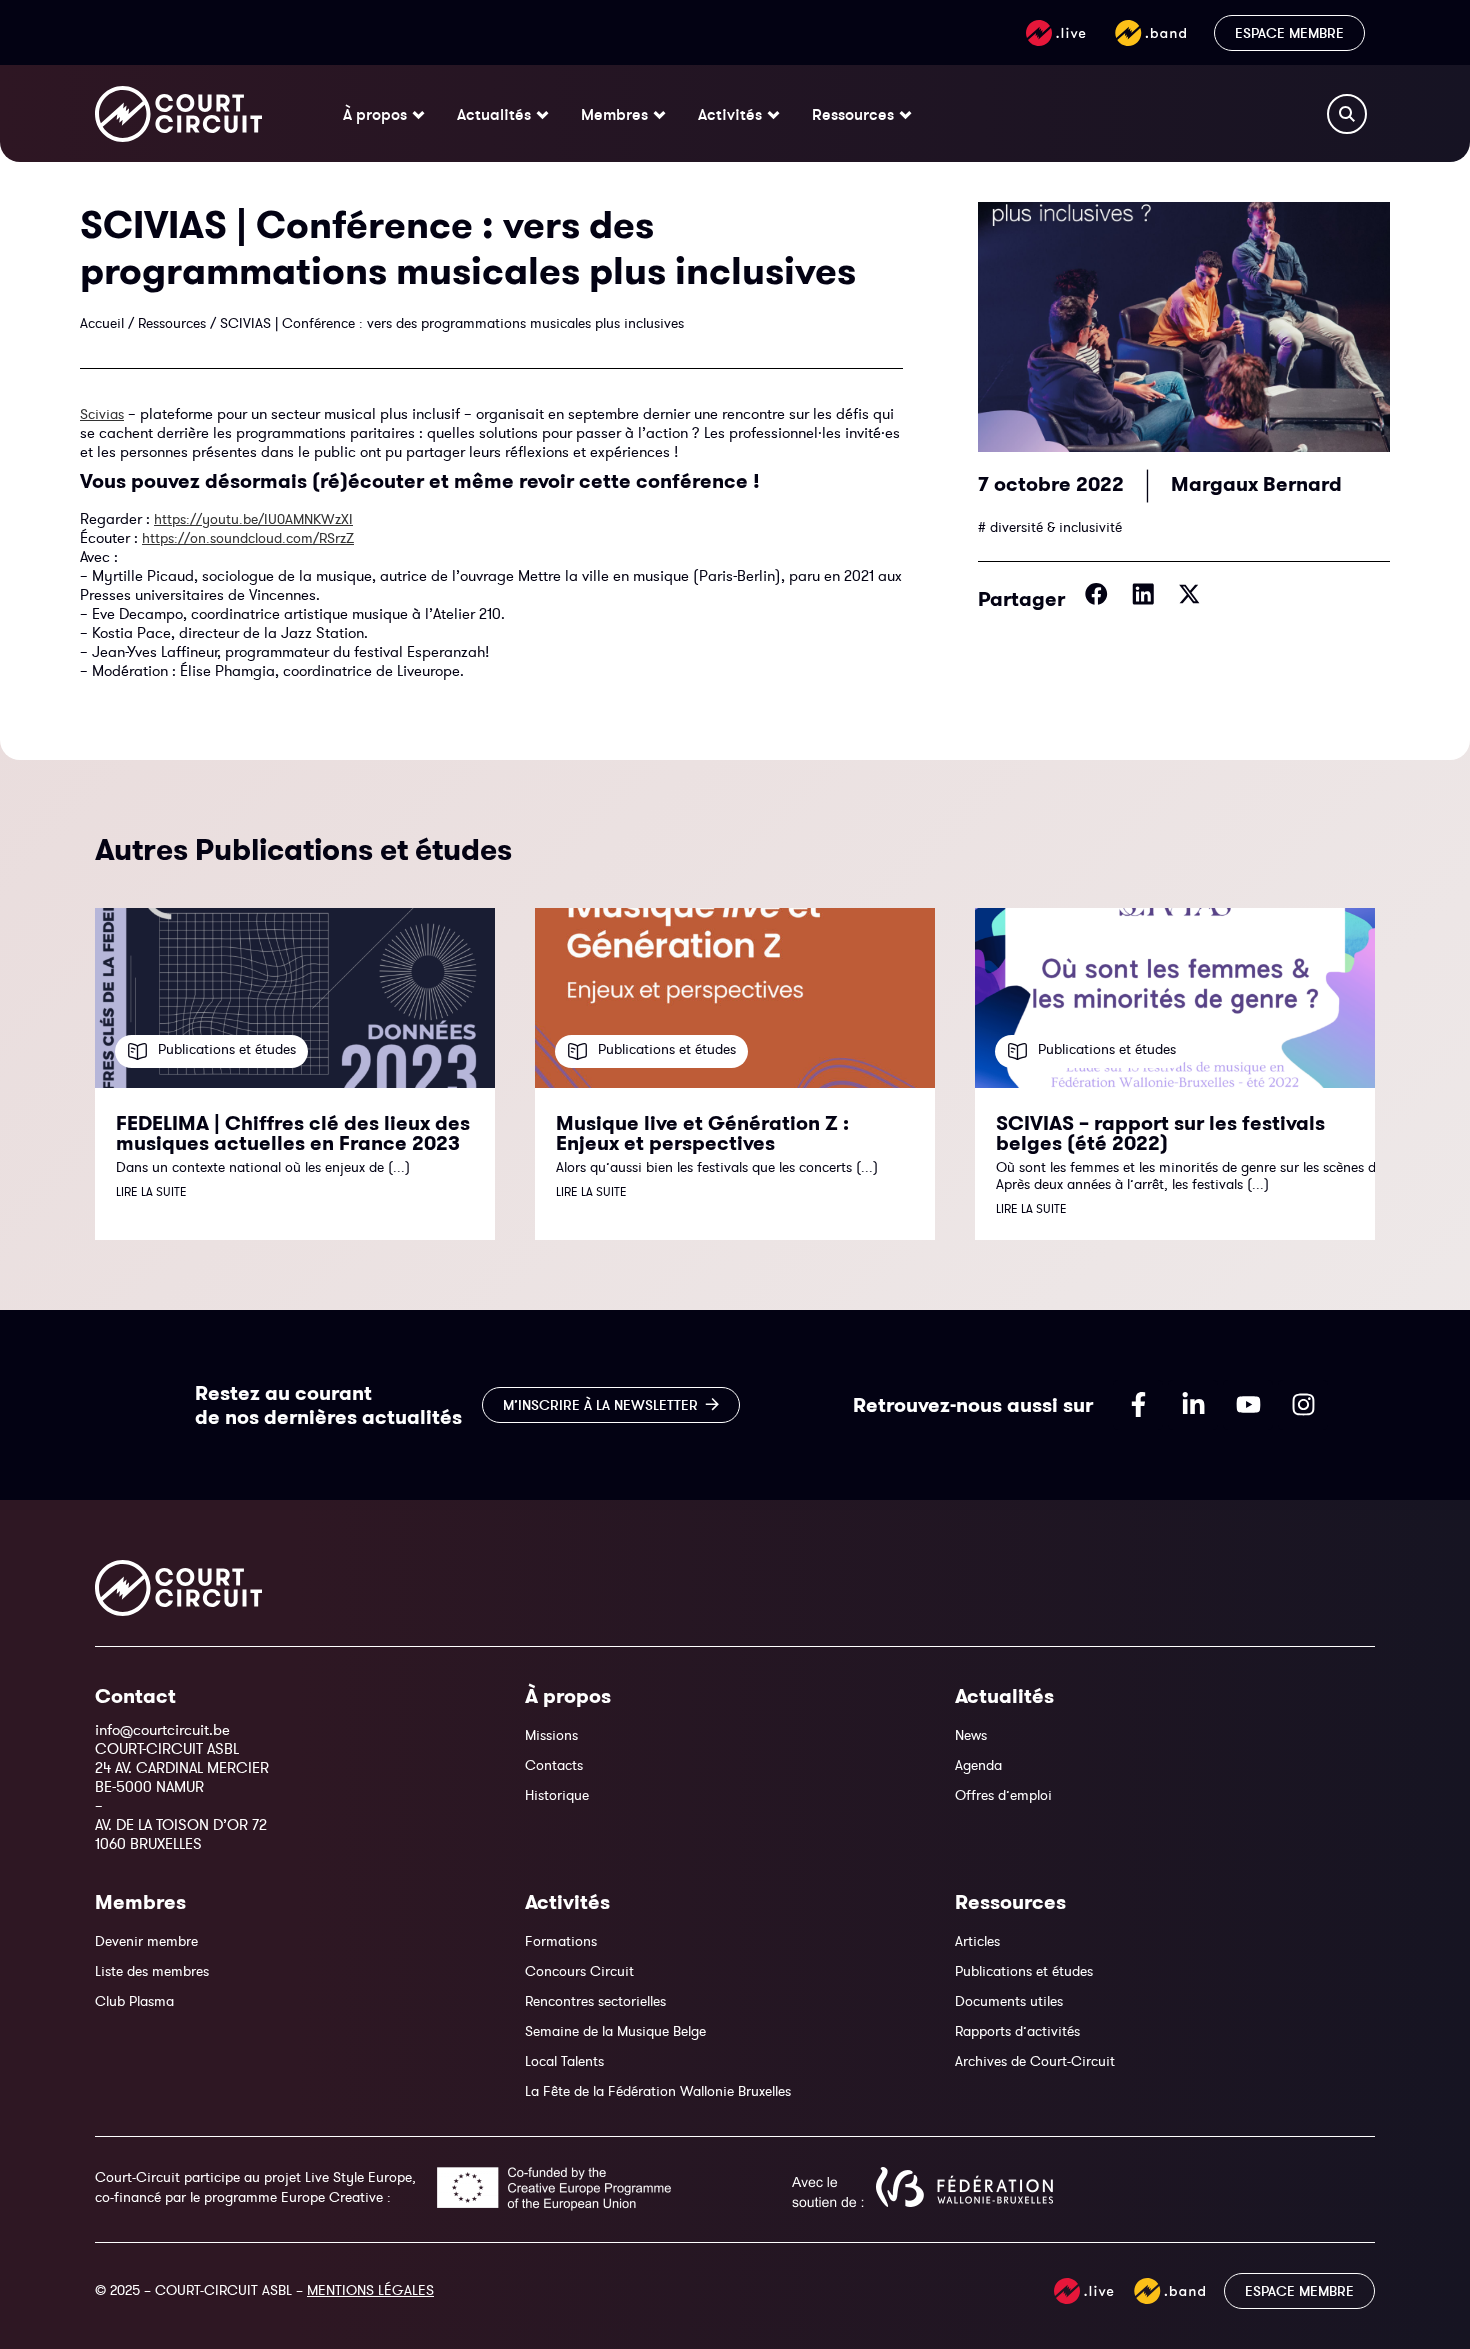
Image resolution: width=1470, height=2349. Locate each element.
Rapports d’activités (1017, 2031)
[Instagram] (1303, 1405)
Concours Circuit (579, 1971)
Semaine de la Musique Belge (615, 2031)
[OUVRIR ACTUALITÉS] (542, 114)
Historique (557, 1795)
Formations (561, 1941)
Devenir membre (146, 1941)
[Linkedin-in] (1193, 1405)
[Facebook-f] (1138, 1405)
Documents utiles (1009, 2001)
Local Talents (564, 2061)
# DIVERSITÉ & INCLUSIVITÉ (1050, 527)
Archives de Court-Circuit (1035, 2061)
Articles (977, 1941)
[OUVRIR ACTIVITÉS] (773, 114)
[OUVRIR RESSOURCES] (905, 114)
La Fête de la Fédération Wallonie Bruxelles (658, 2091)
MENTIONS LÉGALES (370, 2290)
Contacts (554, 1765)
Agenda (978, 1765)
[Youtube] (1248, 1405)
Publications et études (1024, 1971)
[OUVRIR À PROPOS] (418, 114)
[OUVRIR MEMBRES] (659, 114)
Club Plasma (134, 2001)
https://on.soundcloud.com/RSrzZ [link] (248, 538)
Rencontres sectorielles (595, 2001)
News (971, 1735)
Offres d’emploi (1003, 1795)
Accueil (102, 323)
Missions (551, 1735)
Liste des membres (152, 1971)
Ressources (172, 323)
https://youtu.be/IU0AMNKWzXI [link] (253, 519)
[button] (1096, 594)
